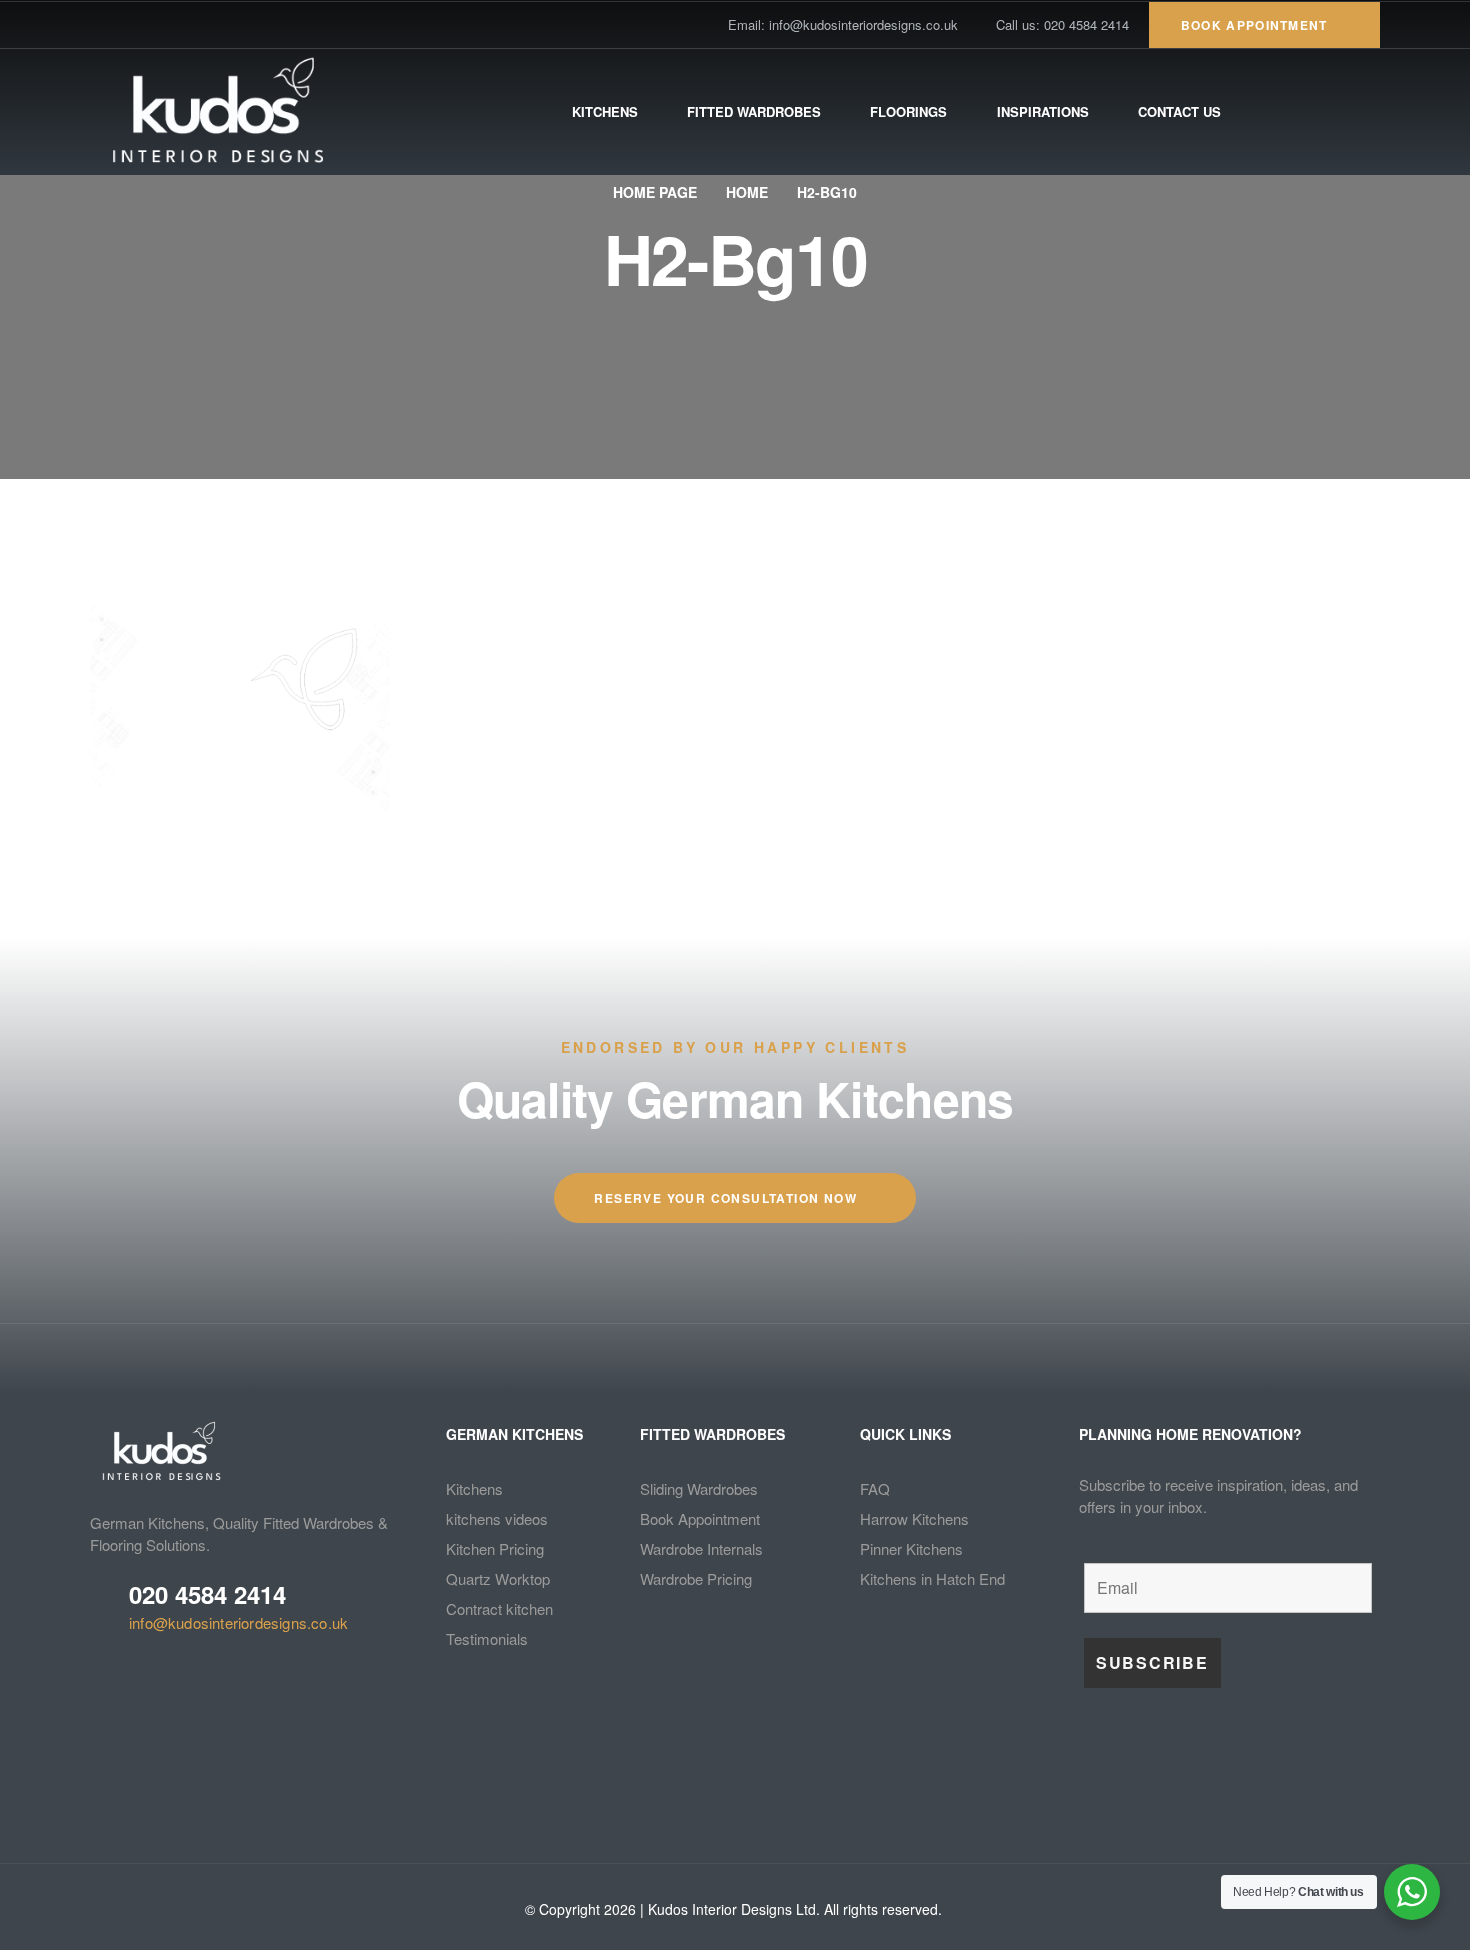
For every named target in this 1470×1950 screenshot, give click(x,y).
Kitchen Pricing (495, 1548)
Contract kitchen (499, 1608)
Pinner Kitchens (911, 1548)
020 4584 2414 (207, 1594)
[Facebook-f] (97, 25)
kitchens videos (497, 1518)
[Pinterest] (132, 25)
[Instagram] (202, 25)
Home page (655, 192)
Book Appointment (700, 1518)
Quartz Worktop (498, 1578)
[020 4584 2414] (102, 1605)
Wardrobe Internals (701, 1548)
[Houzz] (237, 25)
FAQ (875, 1488)
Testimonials (487, 1638)
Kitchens (474, 1488)
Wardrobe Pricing (696, 1578)
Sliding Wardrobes (699, 1488)
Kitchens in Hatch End (932, 1578)
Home (747, 192)
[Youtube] (167, 25)
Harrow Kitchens (914, 1518)
